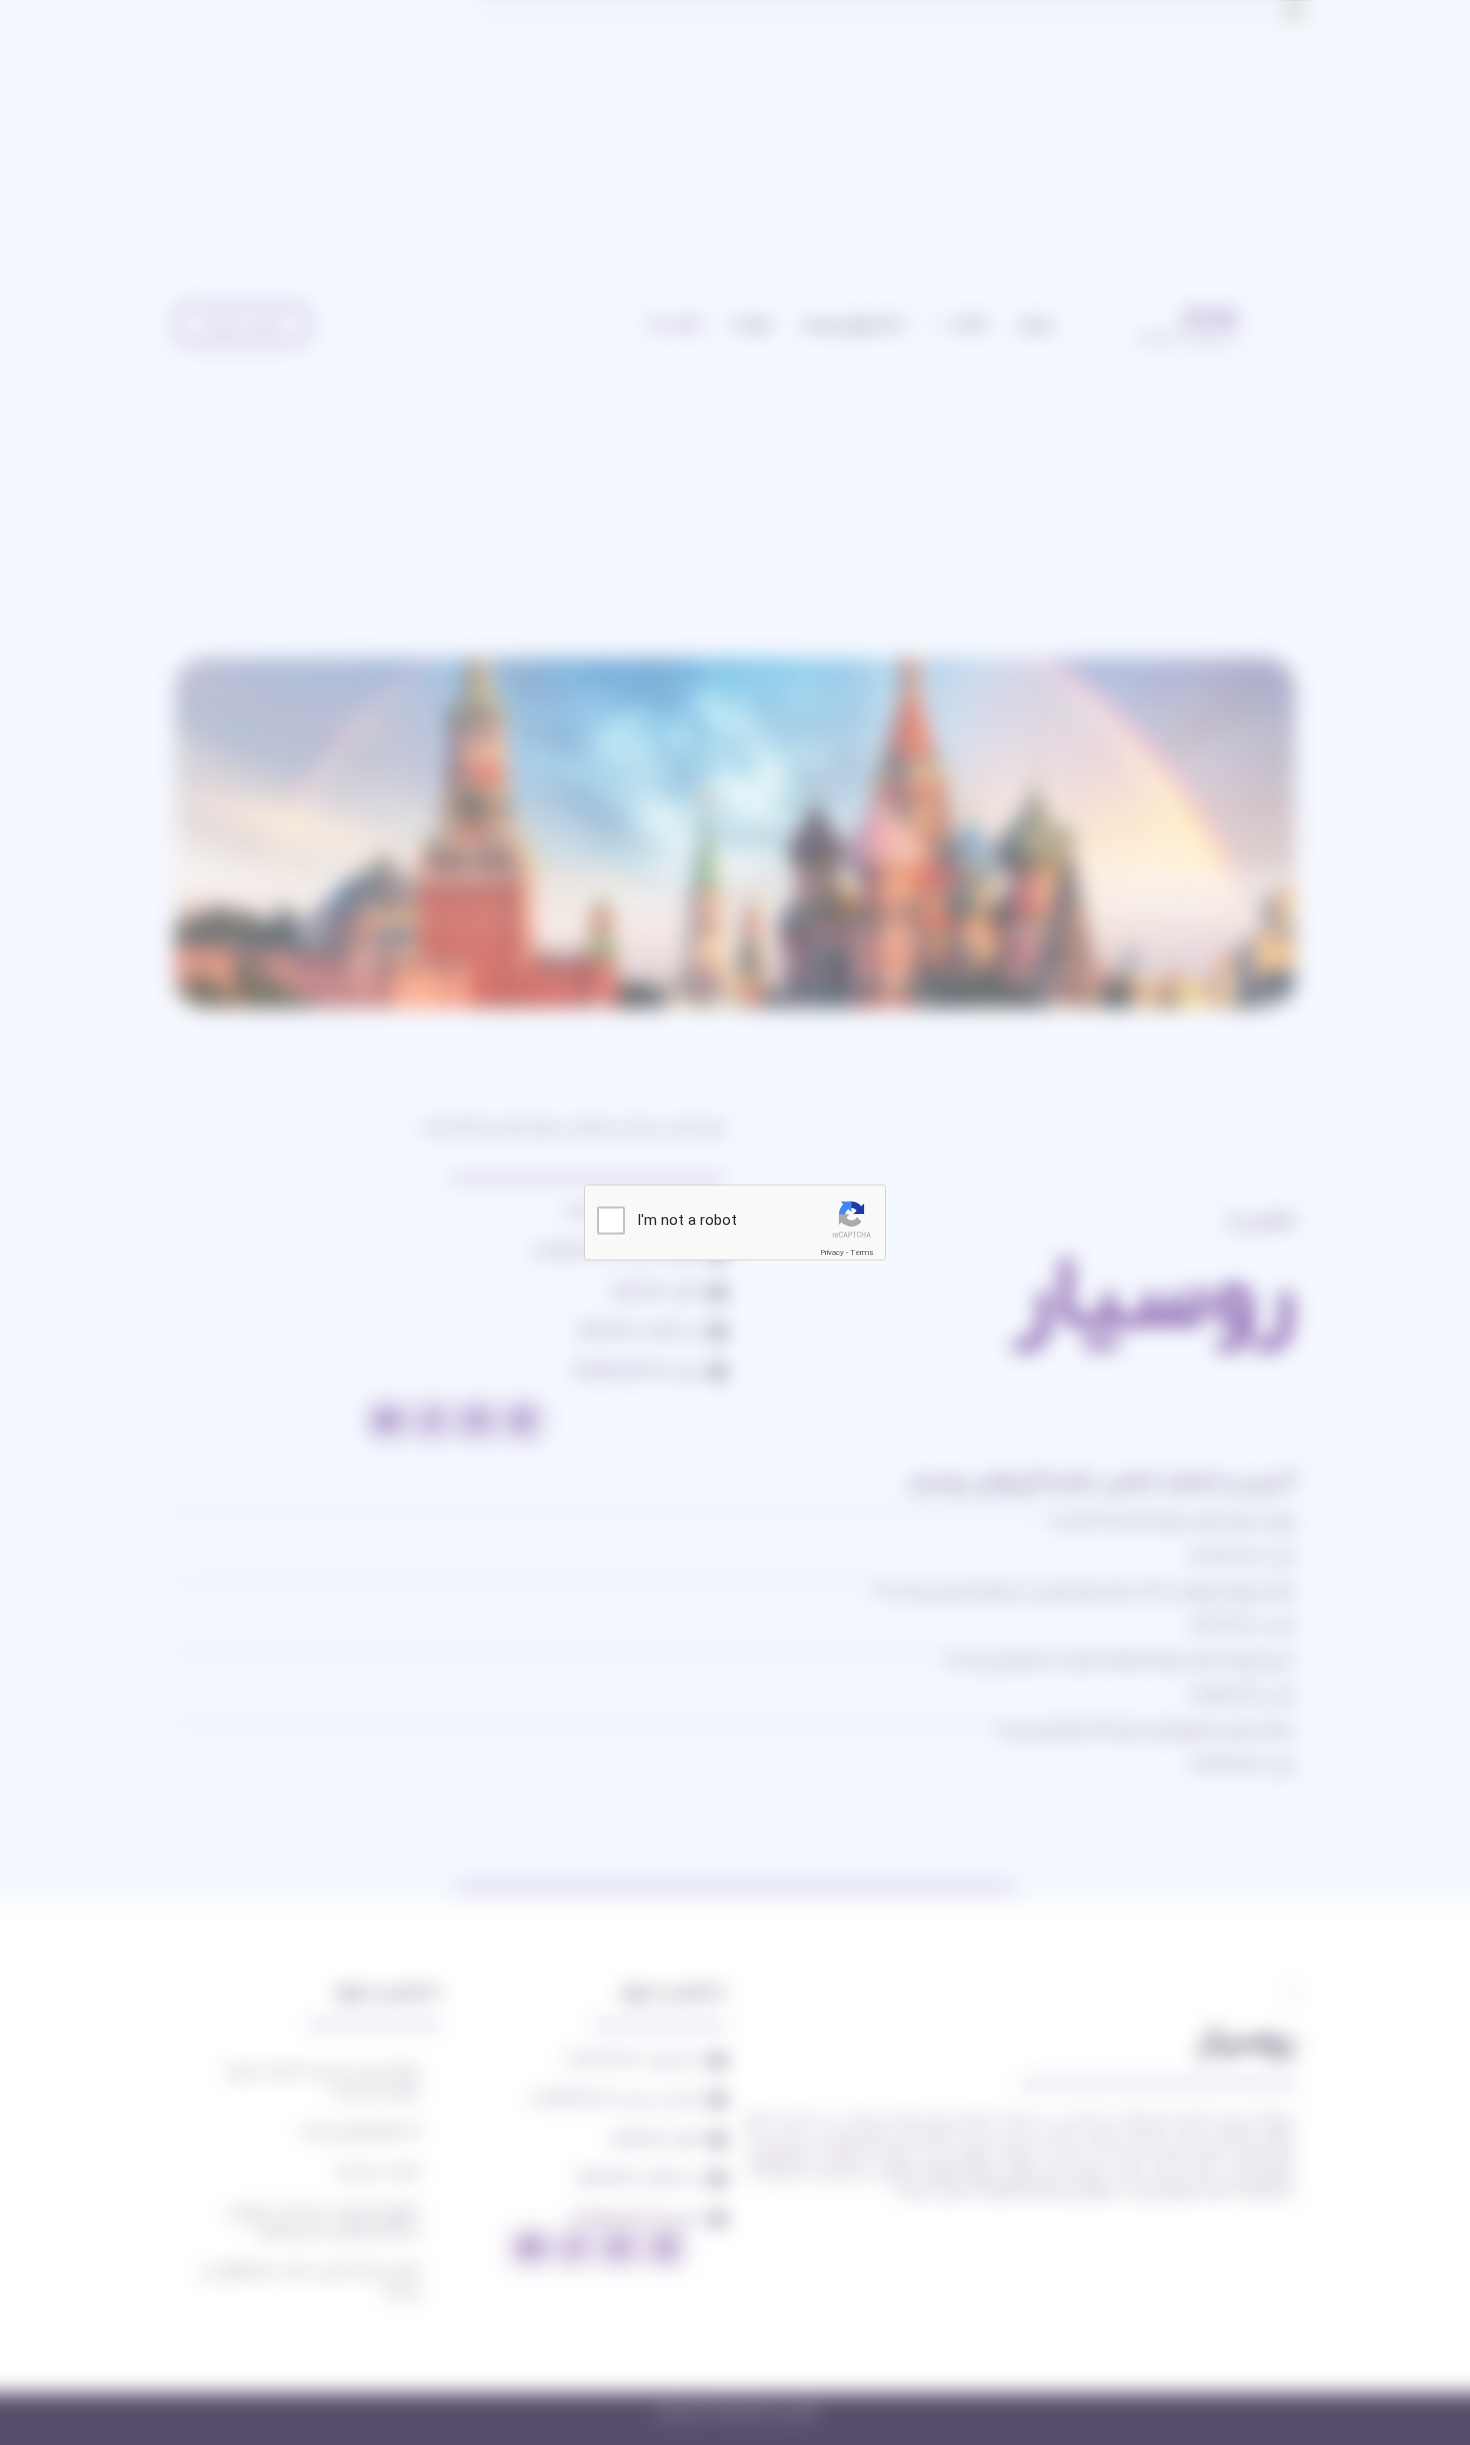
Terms (862, 1252)
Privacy (832, 1252)
